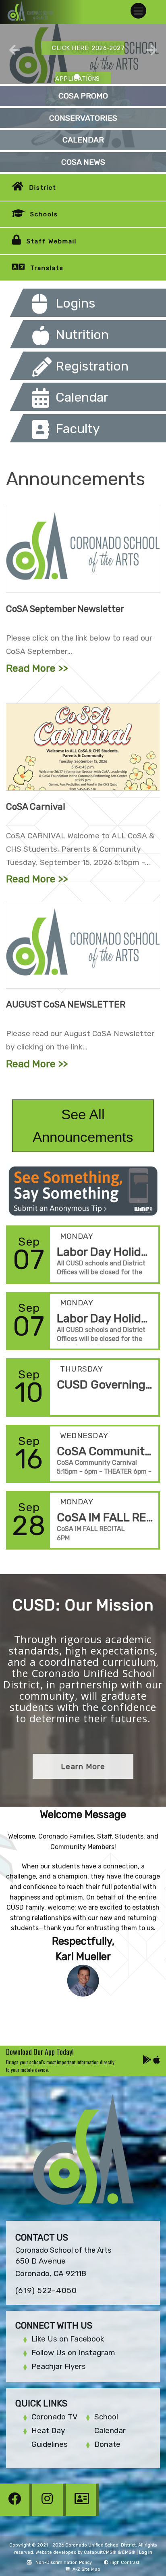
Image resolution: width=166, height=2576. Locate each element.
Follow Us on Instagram (73, 2353)
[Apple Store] (157, 2061)
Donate (107, 2444)
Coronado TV (54, 2417)
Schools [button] (44, 214)
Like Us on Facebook (68, 2339)
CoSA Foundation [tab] (89, 77)
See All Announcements (83, 1126)
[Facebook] (17, 2514)
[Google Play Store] (148, 2061)
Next (151, 50)
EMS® (129, 2552)
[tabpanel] (83, 54)
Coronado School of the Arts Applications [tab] (77, 77)
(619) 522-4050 (46, 2290)
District (43, 188)
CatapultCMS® (100, 2552)
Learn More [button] (83, 1767)
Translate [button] (47, 268)
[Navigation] (138, 11)
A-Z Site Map (86, 2569)
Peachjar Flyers (59, 2366)
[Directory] (82, 2514)
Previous (15, 50)
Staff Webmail (52, 241)
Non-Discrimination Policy (64, 2562)
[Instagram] (50, 2514)
